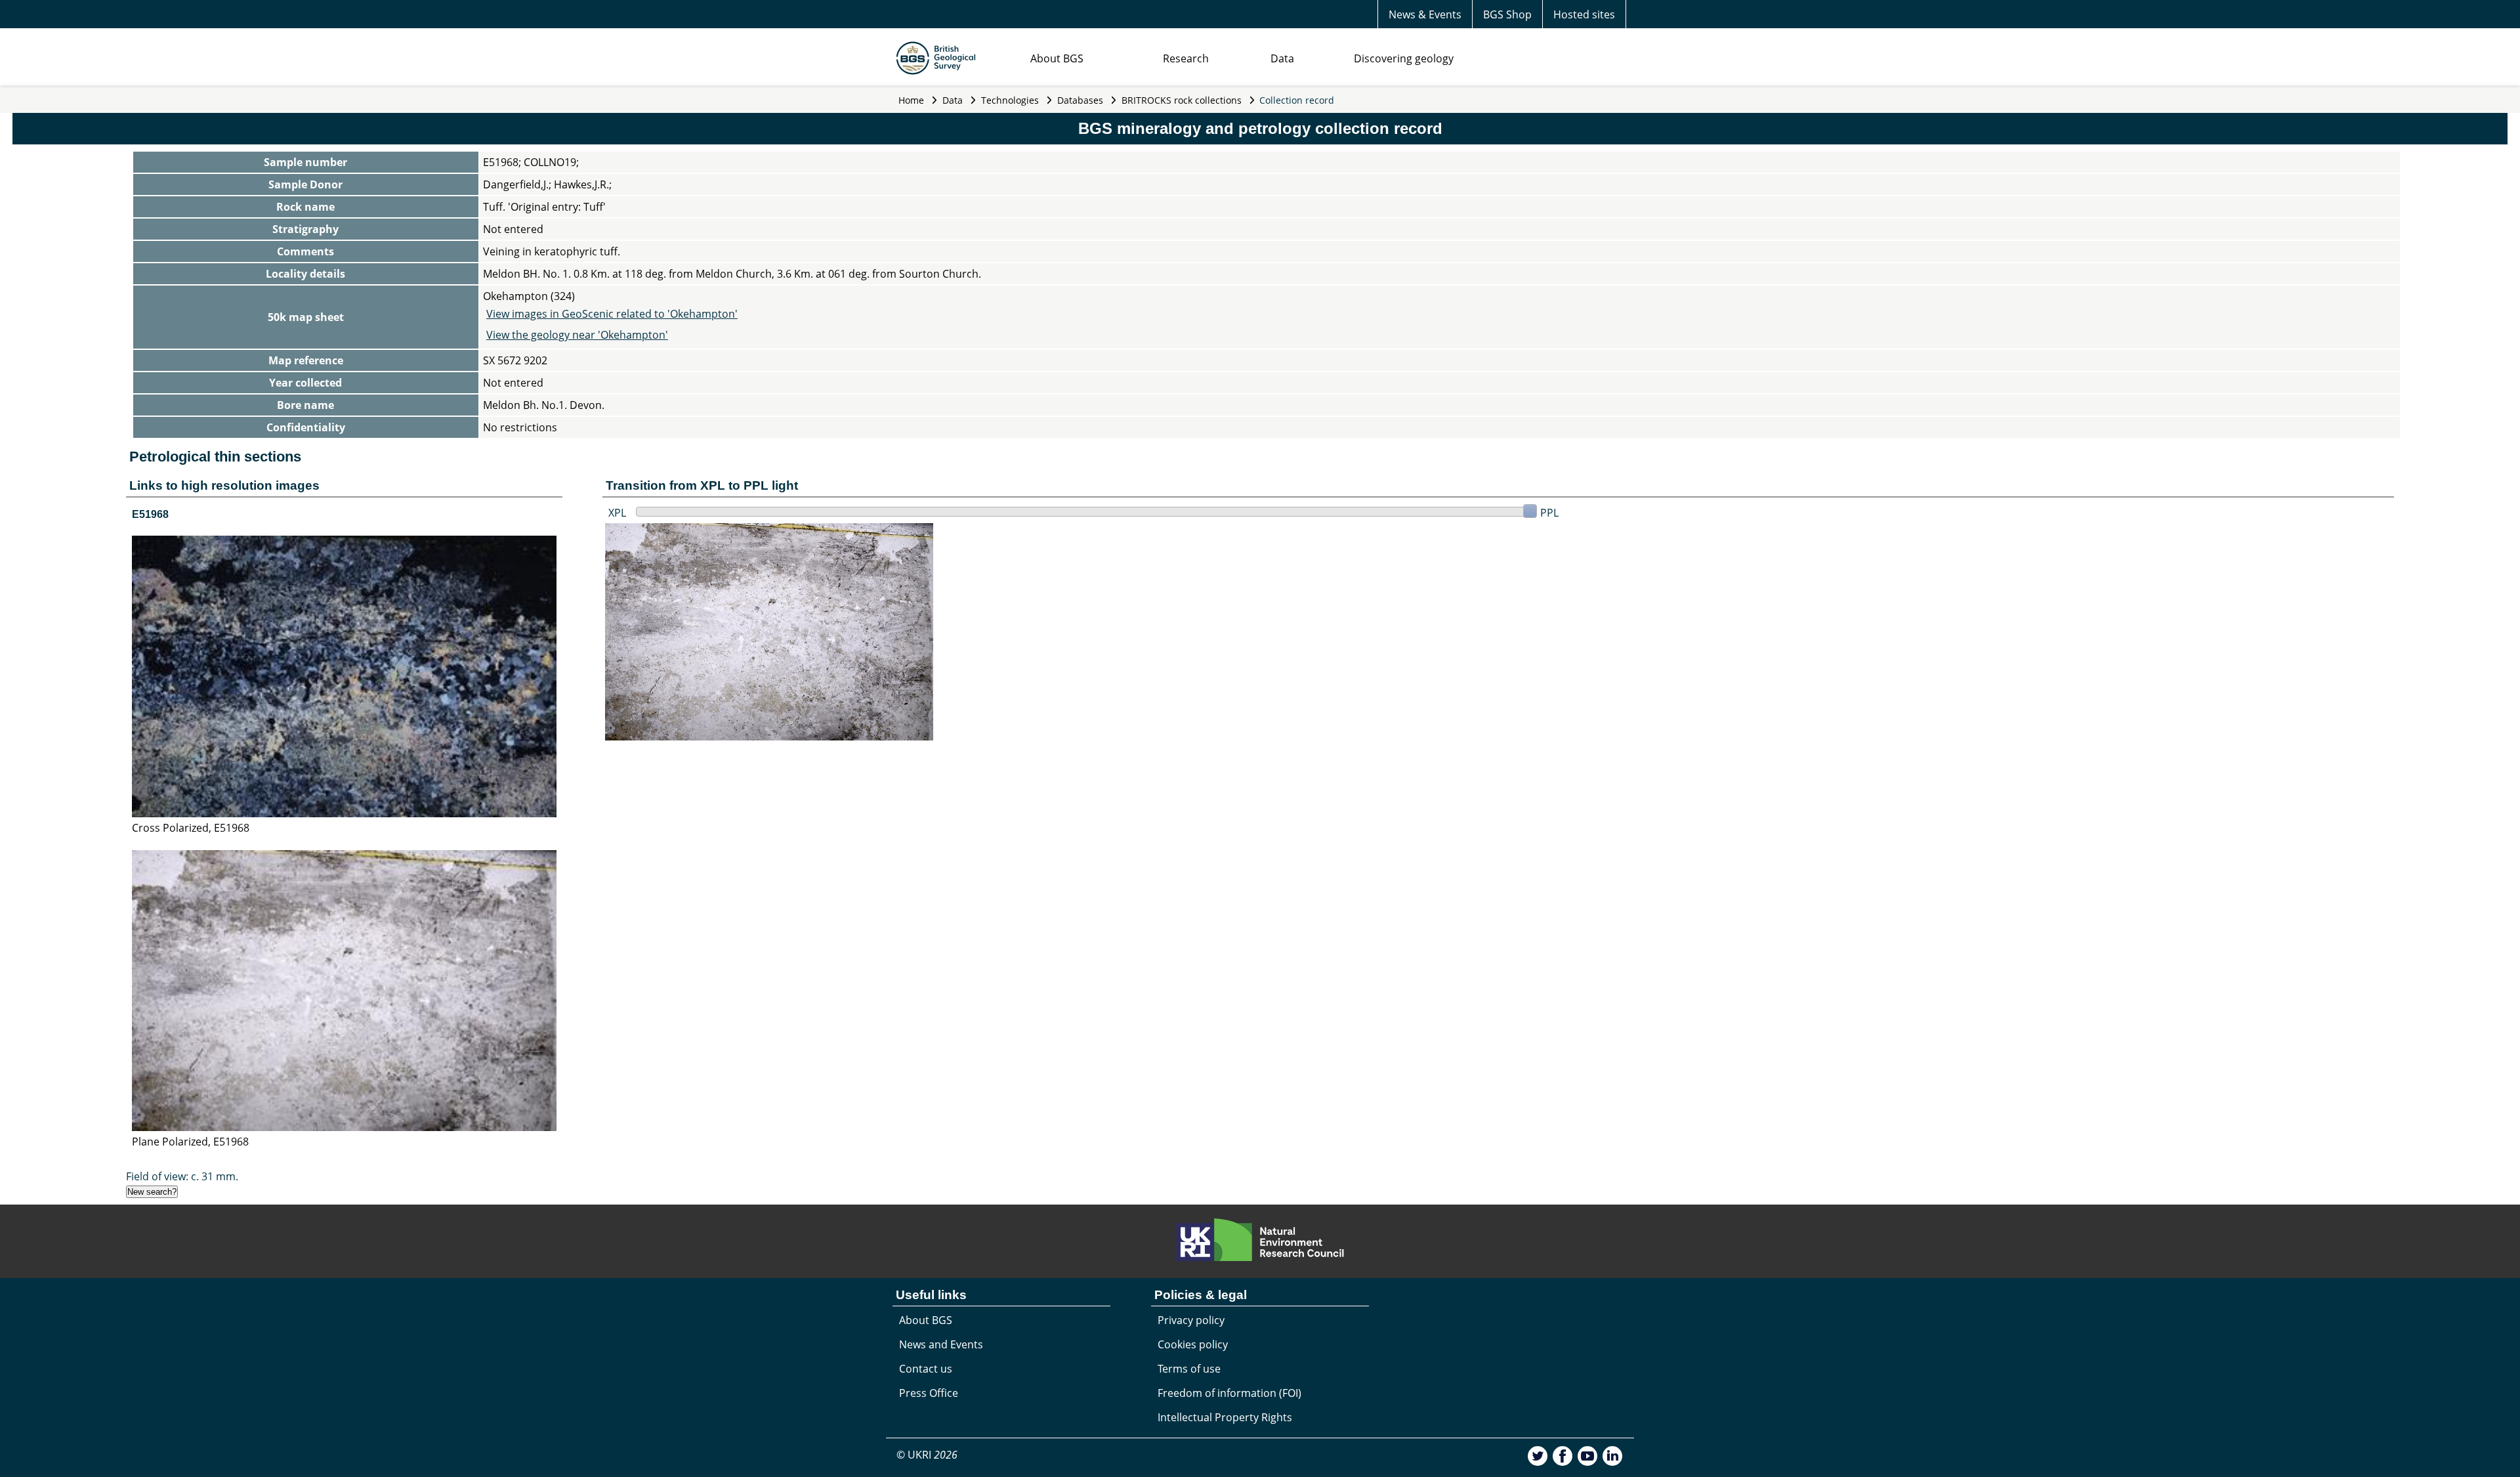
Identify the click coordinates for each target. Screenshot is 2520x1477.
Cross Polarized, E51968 (191, 828)
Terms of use (1189, 1369)
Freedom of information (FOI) (1229, 1393)
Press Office (929, 1393)
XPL (617, 513)
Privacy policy (1191, 1320)
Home (911, 100)
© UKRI (927, 1455)
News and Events (941, 1344)
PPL (1549, 513)
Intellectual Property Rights (1225, 1417)
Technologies (1010, 100)
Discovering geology (1404, 58)
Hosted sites (1584, 14)
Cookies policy (1193, 1344)
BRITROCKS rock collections (1182, 100)
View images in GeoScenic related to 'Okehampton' (612, 314)
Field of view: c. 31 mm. (182, 1176)
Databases (1080, 100)
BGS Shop (1507, 14)
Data (1282, 58)
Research (1186, 58)
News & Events (1425, 14)
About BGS (1057, 58)
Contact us (926, 1369)
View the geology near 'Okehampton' (577, 335)
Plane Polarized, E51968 (190, 1142)
